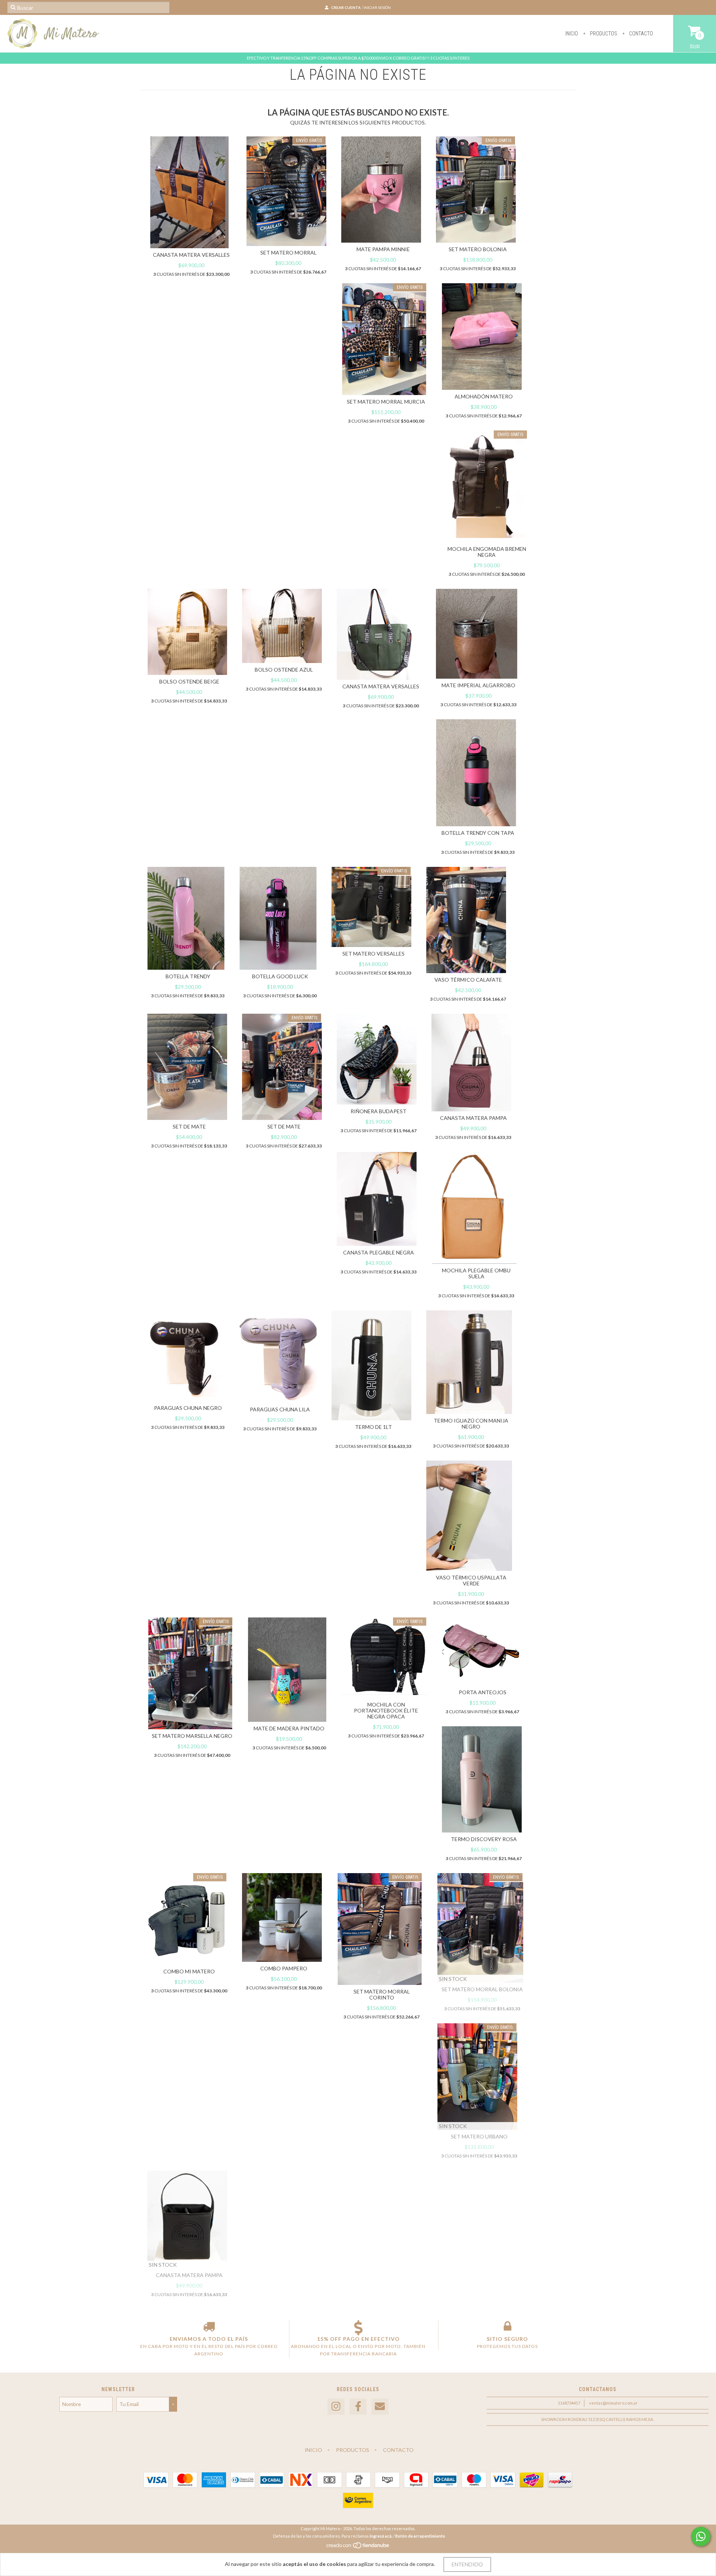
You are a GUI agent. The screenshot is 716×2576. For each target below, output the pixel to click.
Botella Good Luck (280, 976)
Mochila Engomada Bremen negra (487, 552)
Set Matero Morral (288, 252)
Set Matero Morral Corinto (382, 1994)
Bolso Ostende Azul (284, 670)
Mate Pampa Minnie (383, 249)
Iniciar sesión (377, 7)
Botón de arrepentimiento (420, 2536)
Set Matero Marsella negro (192, 1736)
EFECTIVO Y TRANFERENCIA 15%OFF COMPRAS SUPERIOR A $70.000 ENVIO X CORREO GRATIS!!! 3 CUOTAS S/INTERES (358, 58)
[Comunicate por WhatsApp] (701, 2536)
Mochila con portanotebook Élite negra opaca (386, 1710)
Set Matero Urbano (479, 2136)
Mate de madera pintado (289, 1728)
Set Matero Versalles (373, 954)
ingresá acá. (381, 2536)
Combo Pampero (284, 1968)
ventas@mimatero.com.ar (613, 2403)
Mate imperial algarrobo (478, 685)
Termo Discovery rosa (484, 1839)
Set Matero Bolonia (478, 249)
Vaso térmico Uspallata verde (471, 1580)
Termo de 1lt (373, 1427)
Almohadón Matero (484, 396)
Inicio (572, 34)
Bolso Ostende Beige (189, 681)
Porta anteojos (483, 1692)
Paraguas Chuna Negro (188, 1408)
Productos (603, 34)
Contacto (640, 34)
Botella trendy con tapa (478, 833)
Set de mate (189, 1126)
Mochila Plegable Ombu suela (476, 1273)
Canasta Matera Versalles (191, 255)
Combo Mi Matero (189, 1971)
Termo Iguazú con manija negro (471, 1423)
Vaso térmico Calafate (468, 980)
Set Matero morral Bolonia (482, 1989)
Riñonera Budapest (379, 1111)
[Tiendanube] (358, 2547)
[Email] (380, 2407)
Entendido (467, 2564)
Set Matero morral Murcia (386, 402)
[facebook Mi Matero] (358, 2407)
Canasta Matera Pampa (473, 1118)
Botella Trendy (188, 976)
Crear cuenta (346, 7)
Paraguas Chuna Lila (280, 1409)
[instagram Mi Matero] (336, 2407)
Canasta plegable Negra (379, 1252)
